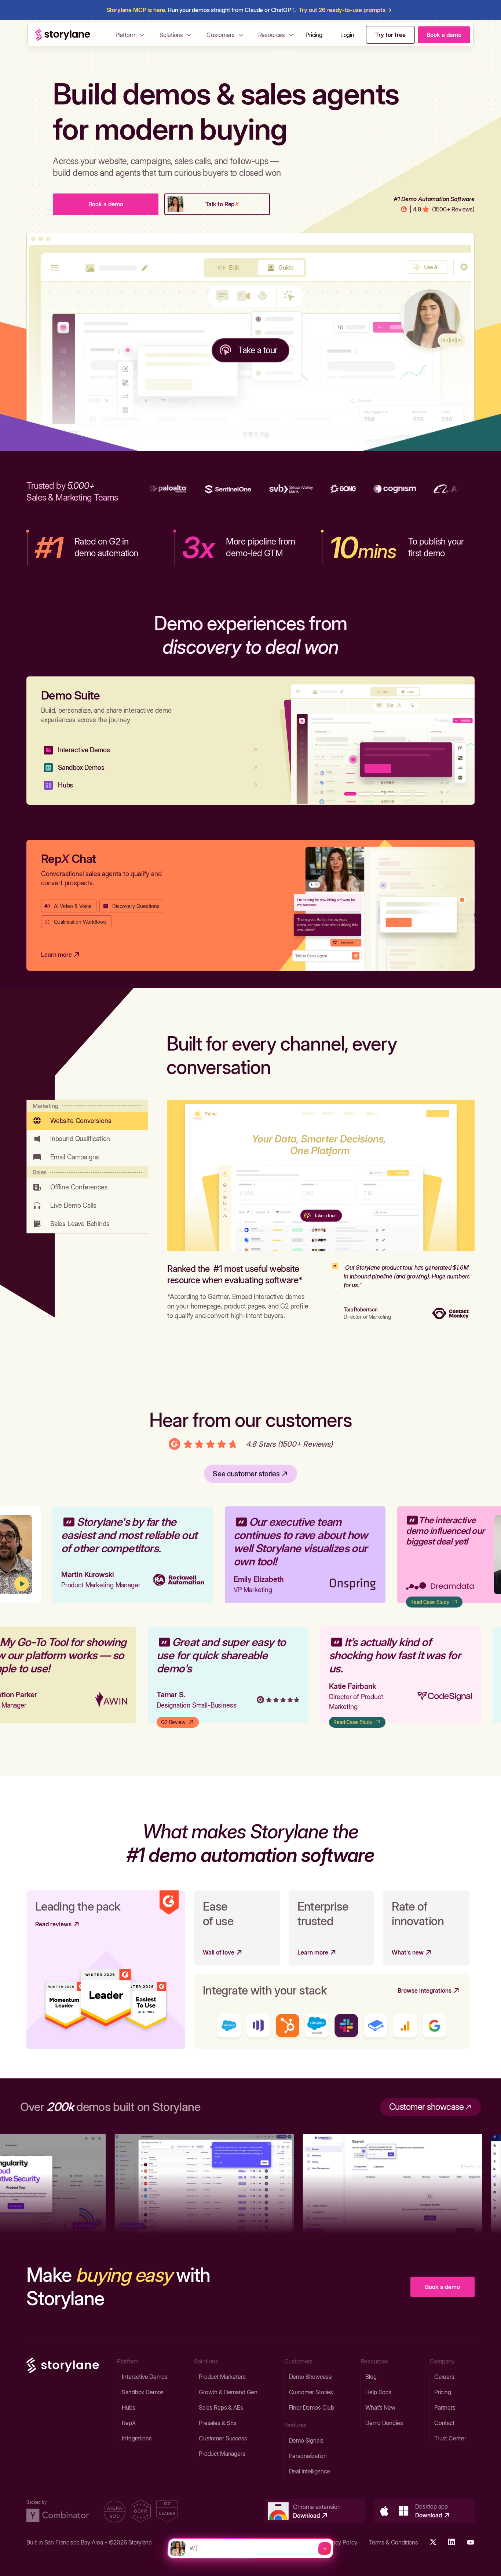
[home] (63, 35)
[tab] (87, 1115)
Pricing (314, 35)
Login (347, 35)
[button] (131, 35)
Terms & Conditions (394, 2542)
